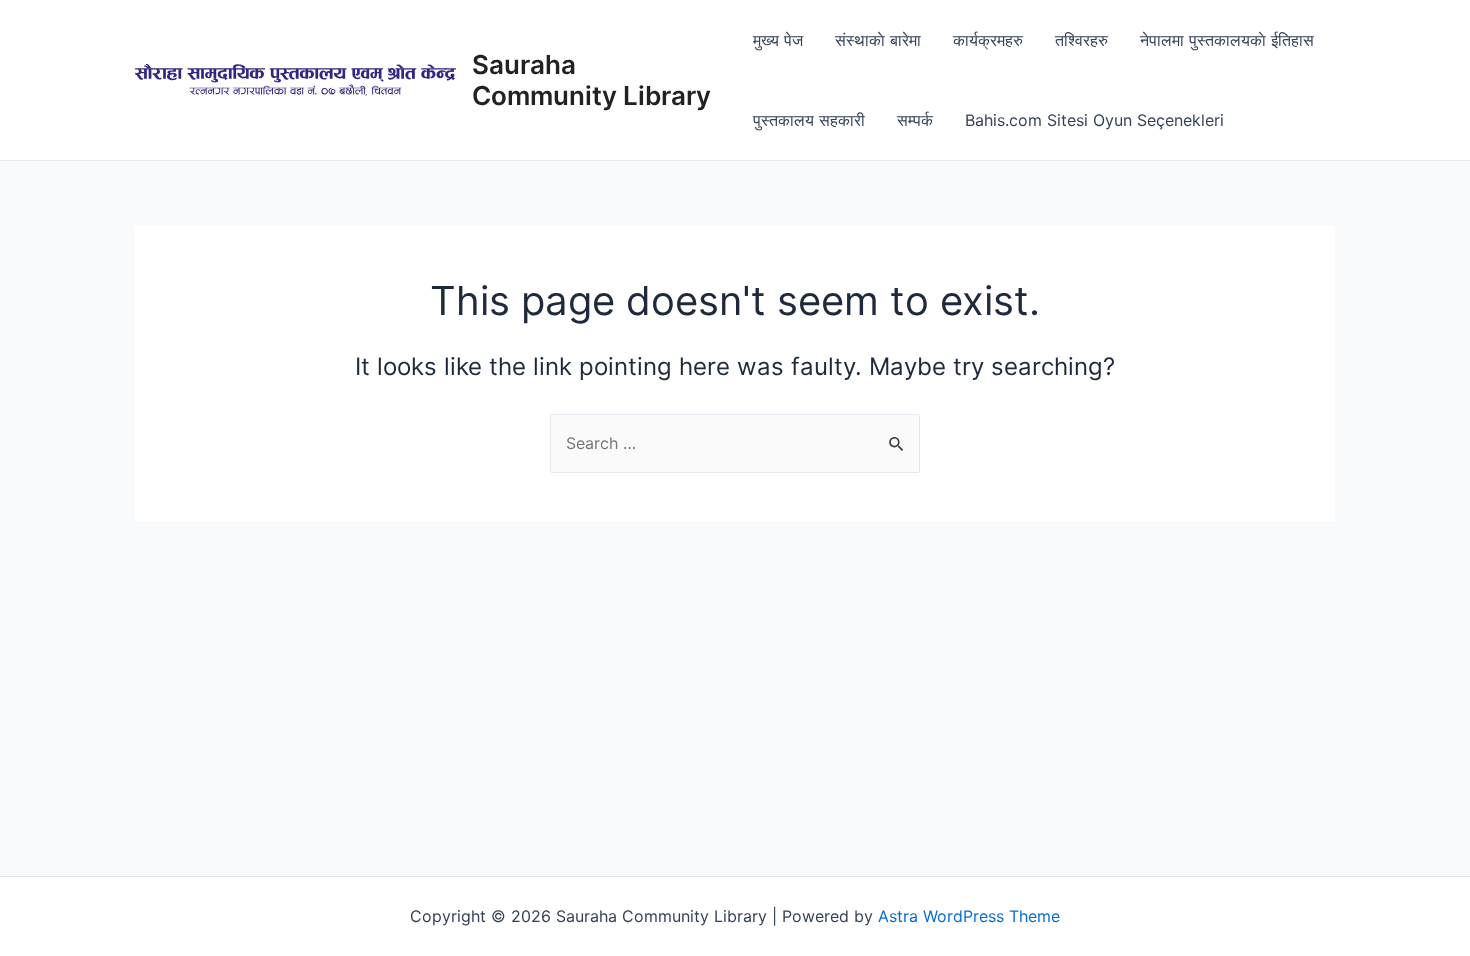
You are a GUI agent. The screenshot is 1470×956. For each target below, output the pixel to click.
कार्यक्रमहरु (988, 40)
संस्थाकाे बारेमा (878, 40)
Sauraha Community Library (591, 80)
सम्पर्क (915, 120)
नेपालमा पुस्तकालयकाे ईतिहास (1227, 40)
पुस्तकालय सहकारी (809, 120)
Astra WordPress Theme (969, 916)
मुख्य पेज (778, 40)
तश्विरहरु (1081, 40)
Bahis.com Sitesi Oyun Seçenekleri (1094, 120)
